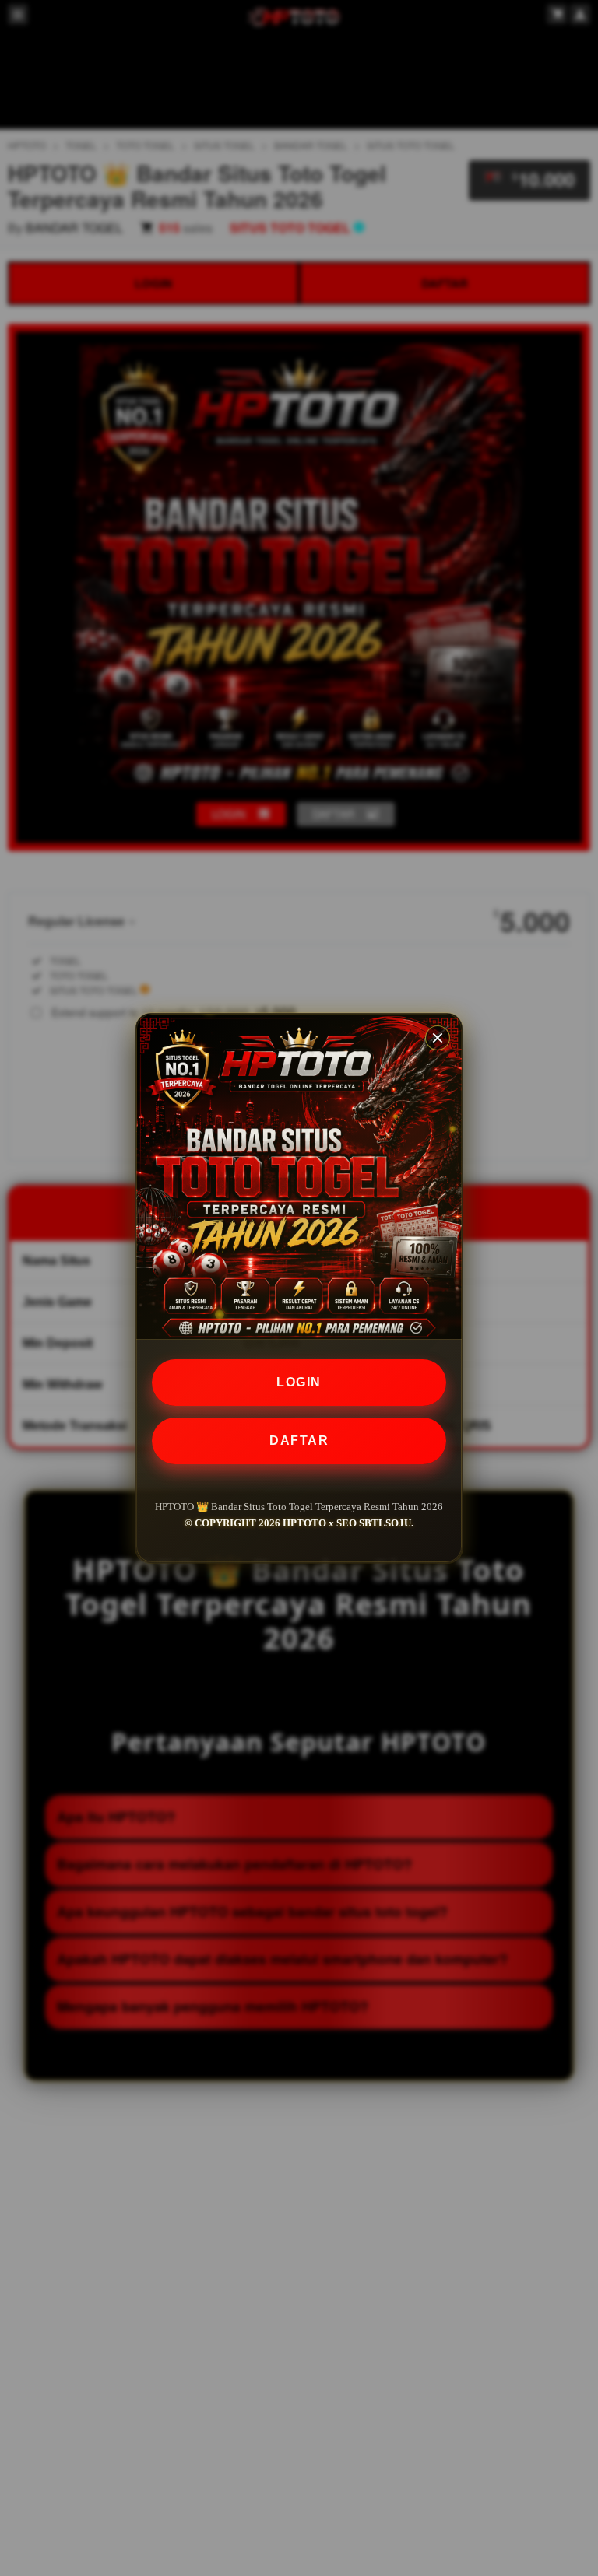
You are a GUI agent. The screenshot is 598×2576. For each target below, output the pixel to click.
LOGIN (299, 1382)
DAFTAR (299, 1440)
